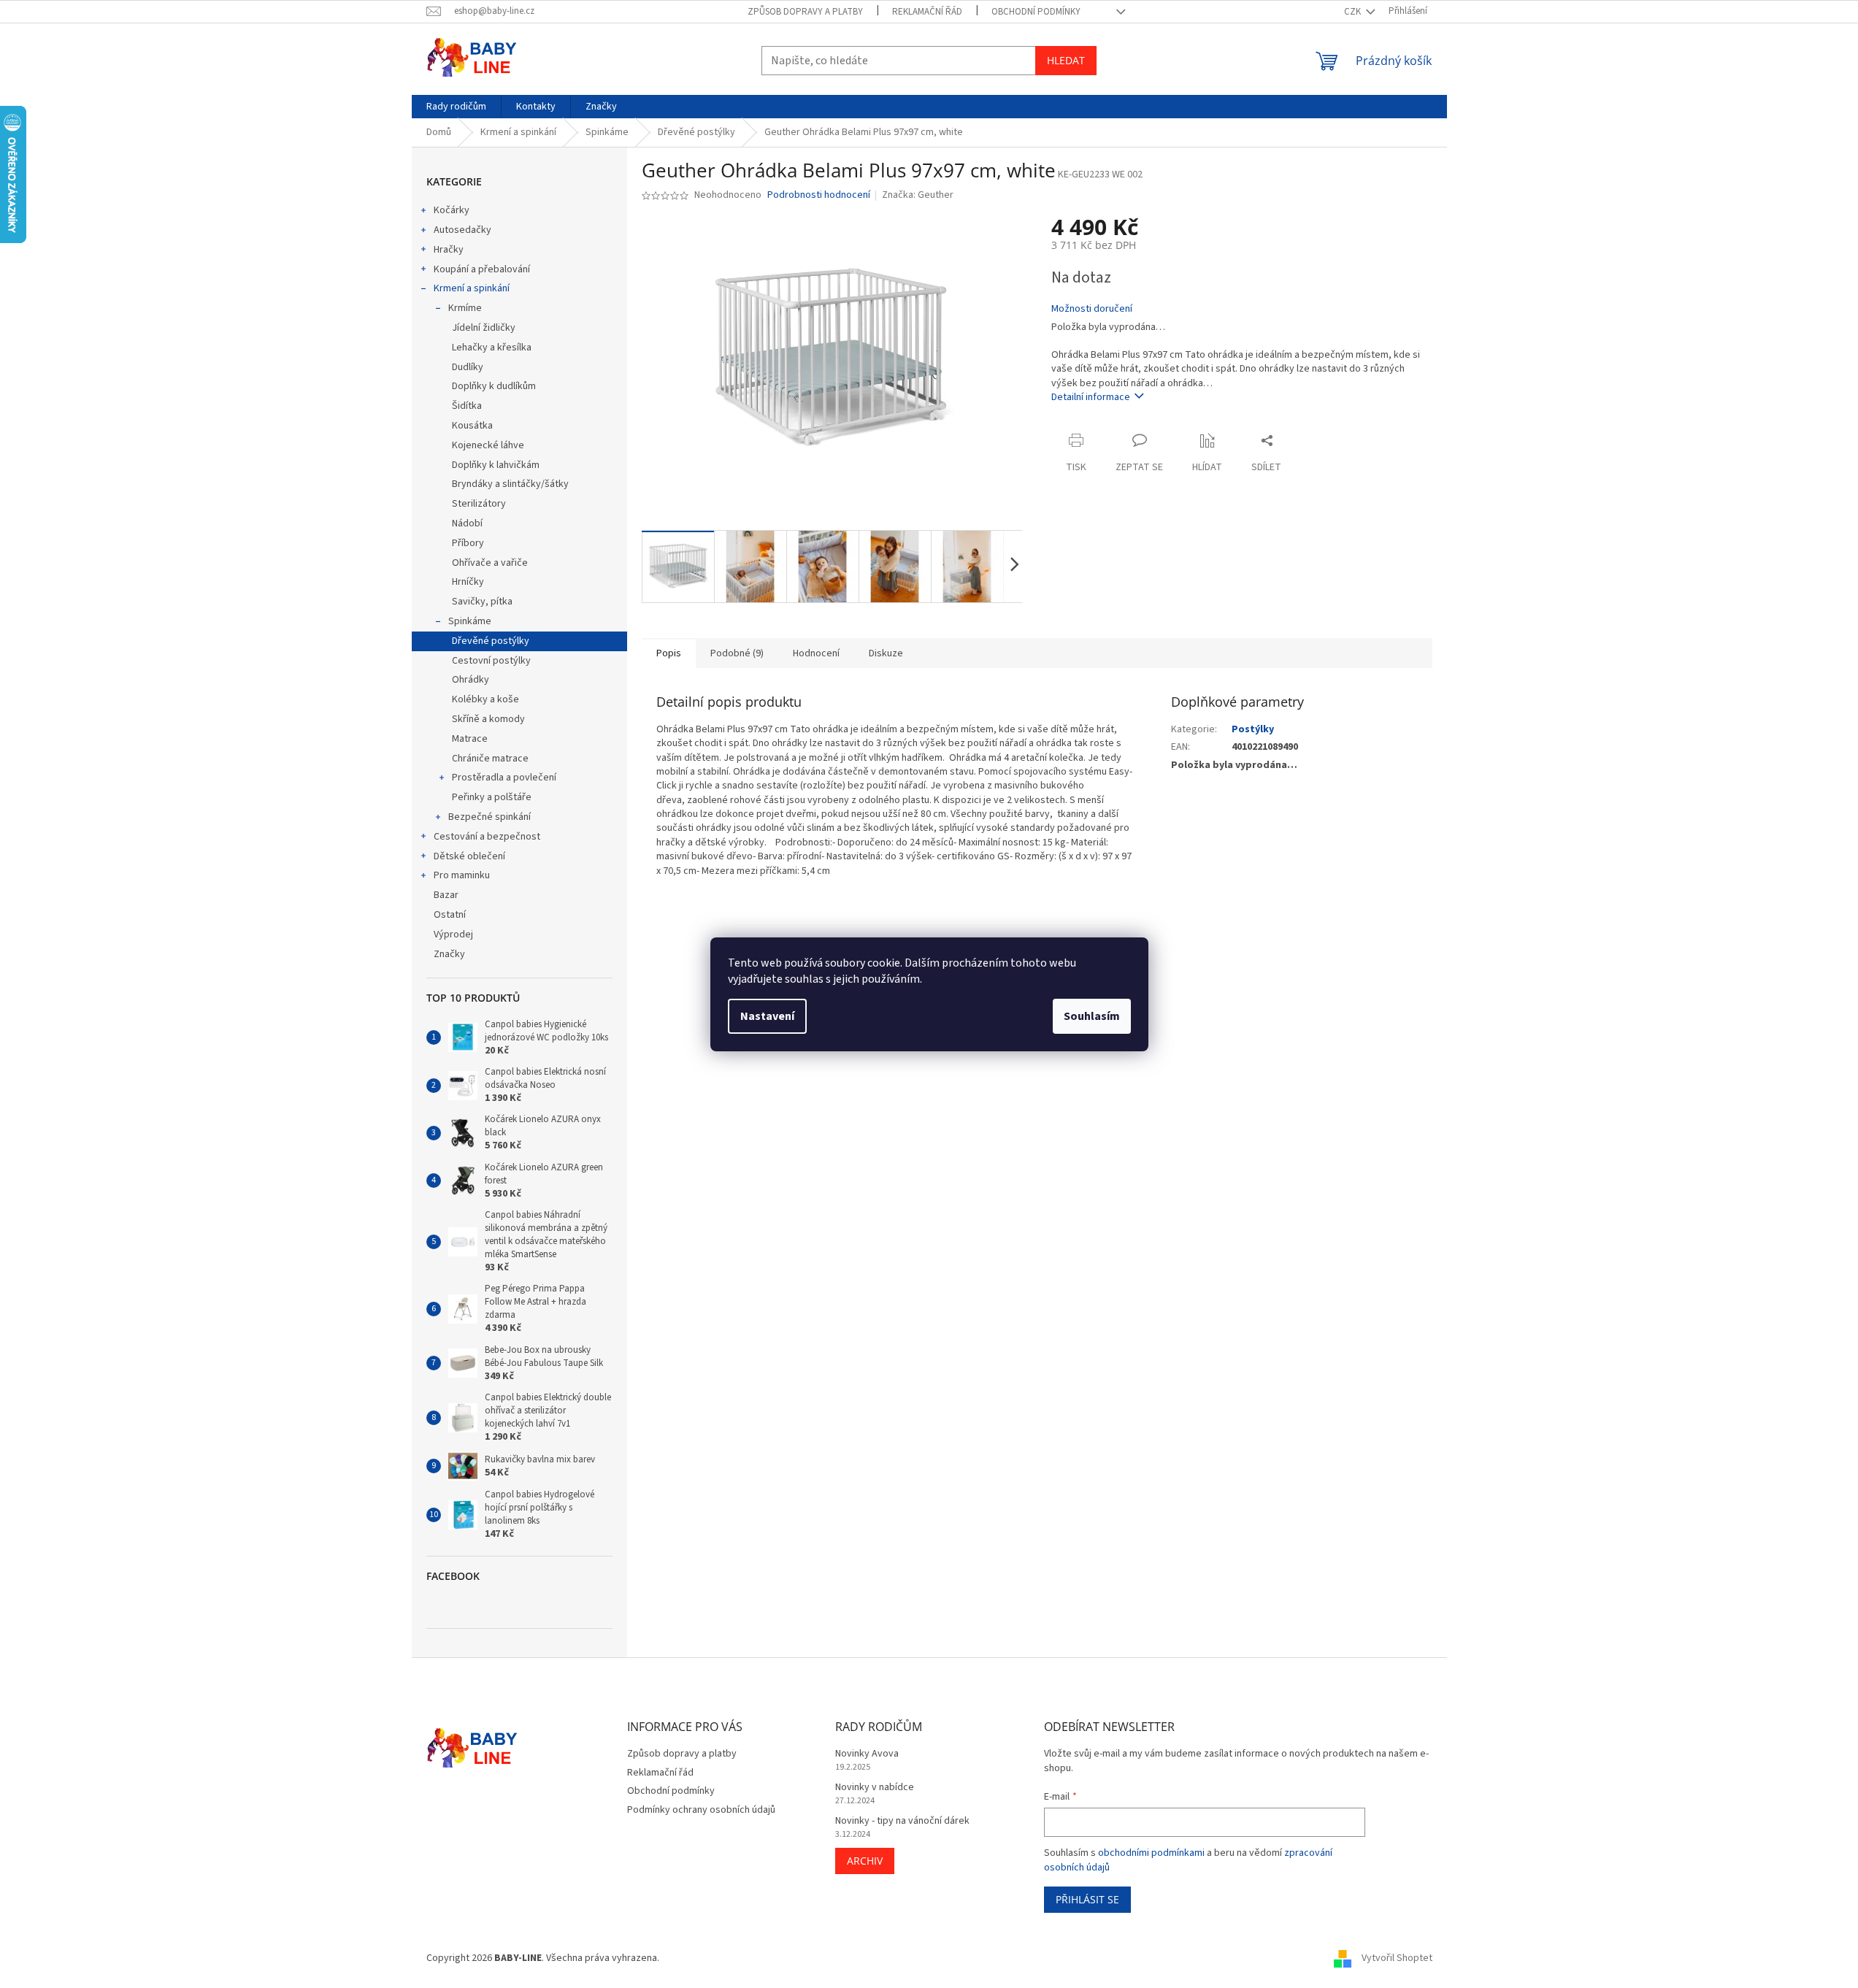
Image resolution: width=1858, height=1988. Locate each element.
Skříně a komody (488, 719)
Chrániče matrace (490, 759)
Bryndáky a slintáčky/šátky (510, 484)
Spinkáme (470, 621)
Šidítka (467, 406)
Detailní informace (1091, 397)
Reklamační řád (927, 12)
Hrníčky (468, 582)
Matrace (470, 739)
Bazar (446, 895)
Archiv (865, 1861)
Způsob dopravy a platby (805, 12)
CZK (1354, 12)
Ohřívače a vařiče (490, 563)
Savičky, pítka (482, 602)
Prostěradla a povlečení (504, 778)
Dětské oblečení (469, 856)
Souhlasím (1092, 1016)
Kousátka (472, 426)
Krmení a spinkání (472, 288)
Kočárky (452, 210)
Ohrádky (471, 680)
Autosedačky (462, 230)
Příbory (468, 543)
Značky (449, 954)
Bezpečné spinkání (490, 817)
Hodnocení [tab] (816, 653)
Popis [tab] (669, 653)
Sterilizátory (479, 504)
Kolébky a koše (485, 699)
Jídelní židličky (484, 328)
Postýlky (1253, 729)
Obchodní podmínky (1036, 12)
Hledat (1066, 60)
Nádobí (467, 523)
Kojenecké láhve (488, 445)
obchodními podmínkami (1151, 1853)
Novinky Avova (867, 1754)
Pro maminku (462, 875)
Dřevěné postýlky (491, 641)
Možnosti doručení (1092, 309)
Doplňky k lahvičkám (496, 465)
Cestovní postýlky (491, 661)
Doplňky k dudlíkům (494, 386)
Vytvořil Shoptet (1397, 1958)
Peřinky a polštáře (492, 797)
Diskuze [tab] (886, 653)
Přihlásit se (1087, 1899)
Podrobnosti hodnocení (819, 195)
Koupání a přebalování (482, 269)
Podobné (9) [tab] (737, 653)
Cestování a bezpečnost (487, 837)
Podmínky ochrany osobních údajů (701, 1810)
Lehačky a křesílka (492, 348)
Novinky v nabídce (875, 1788)
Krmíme (465, 308)
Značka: (918, 195)
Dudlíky (468, 367)
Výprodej (453, 934)
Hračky (449, 250)
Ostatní (450, 915)
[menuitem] (456, 107)
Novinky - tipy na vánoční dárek (902, 1821)
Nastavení (767, 1016)
